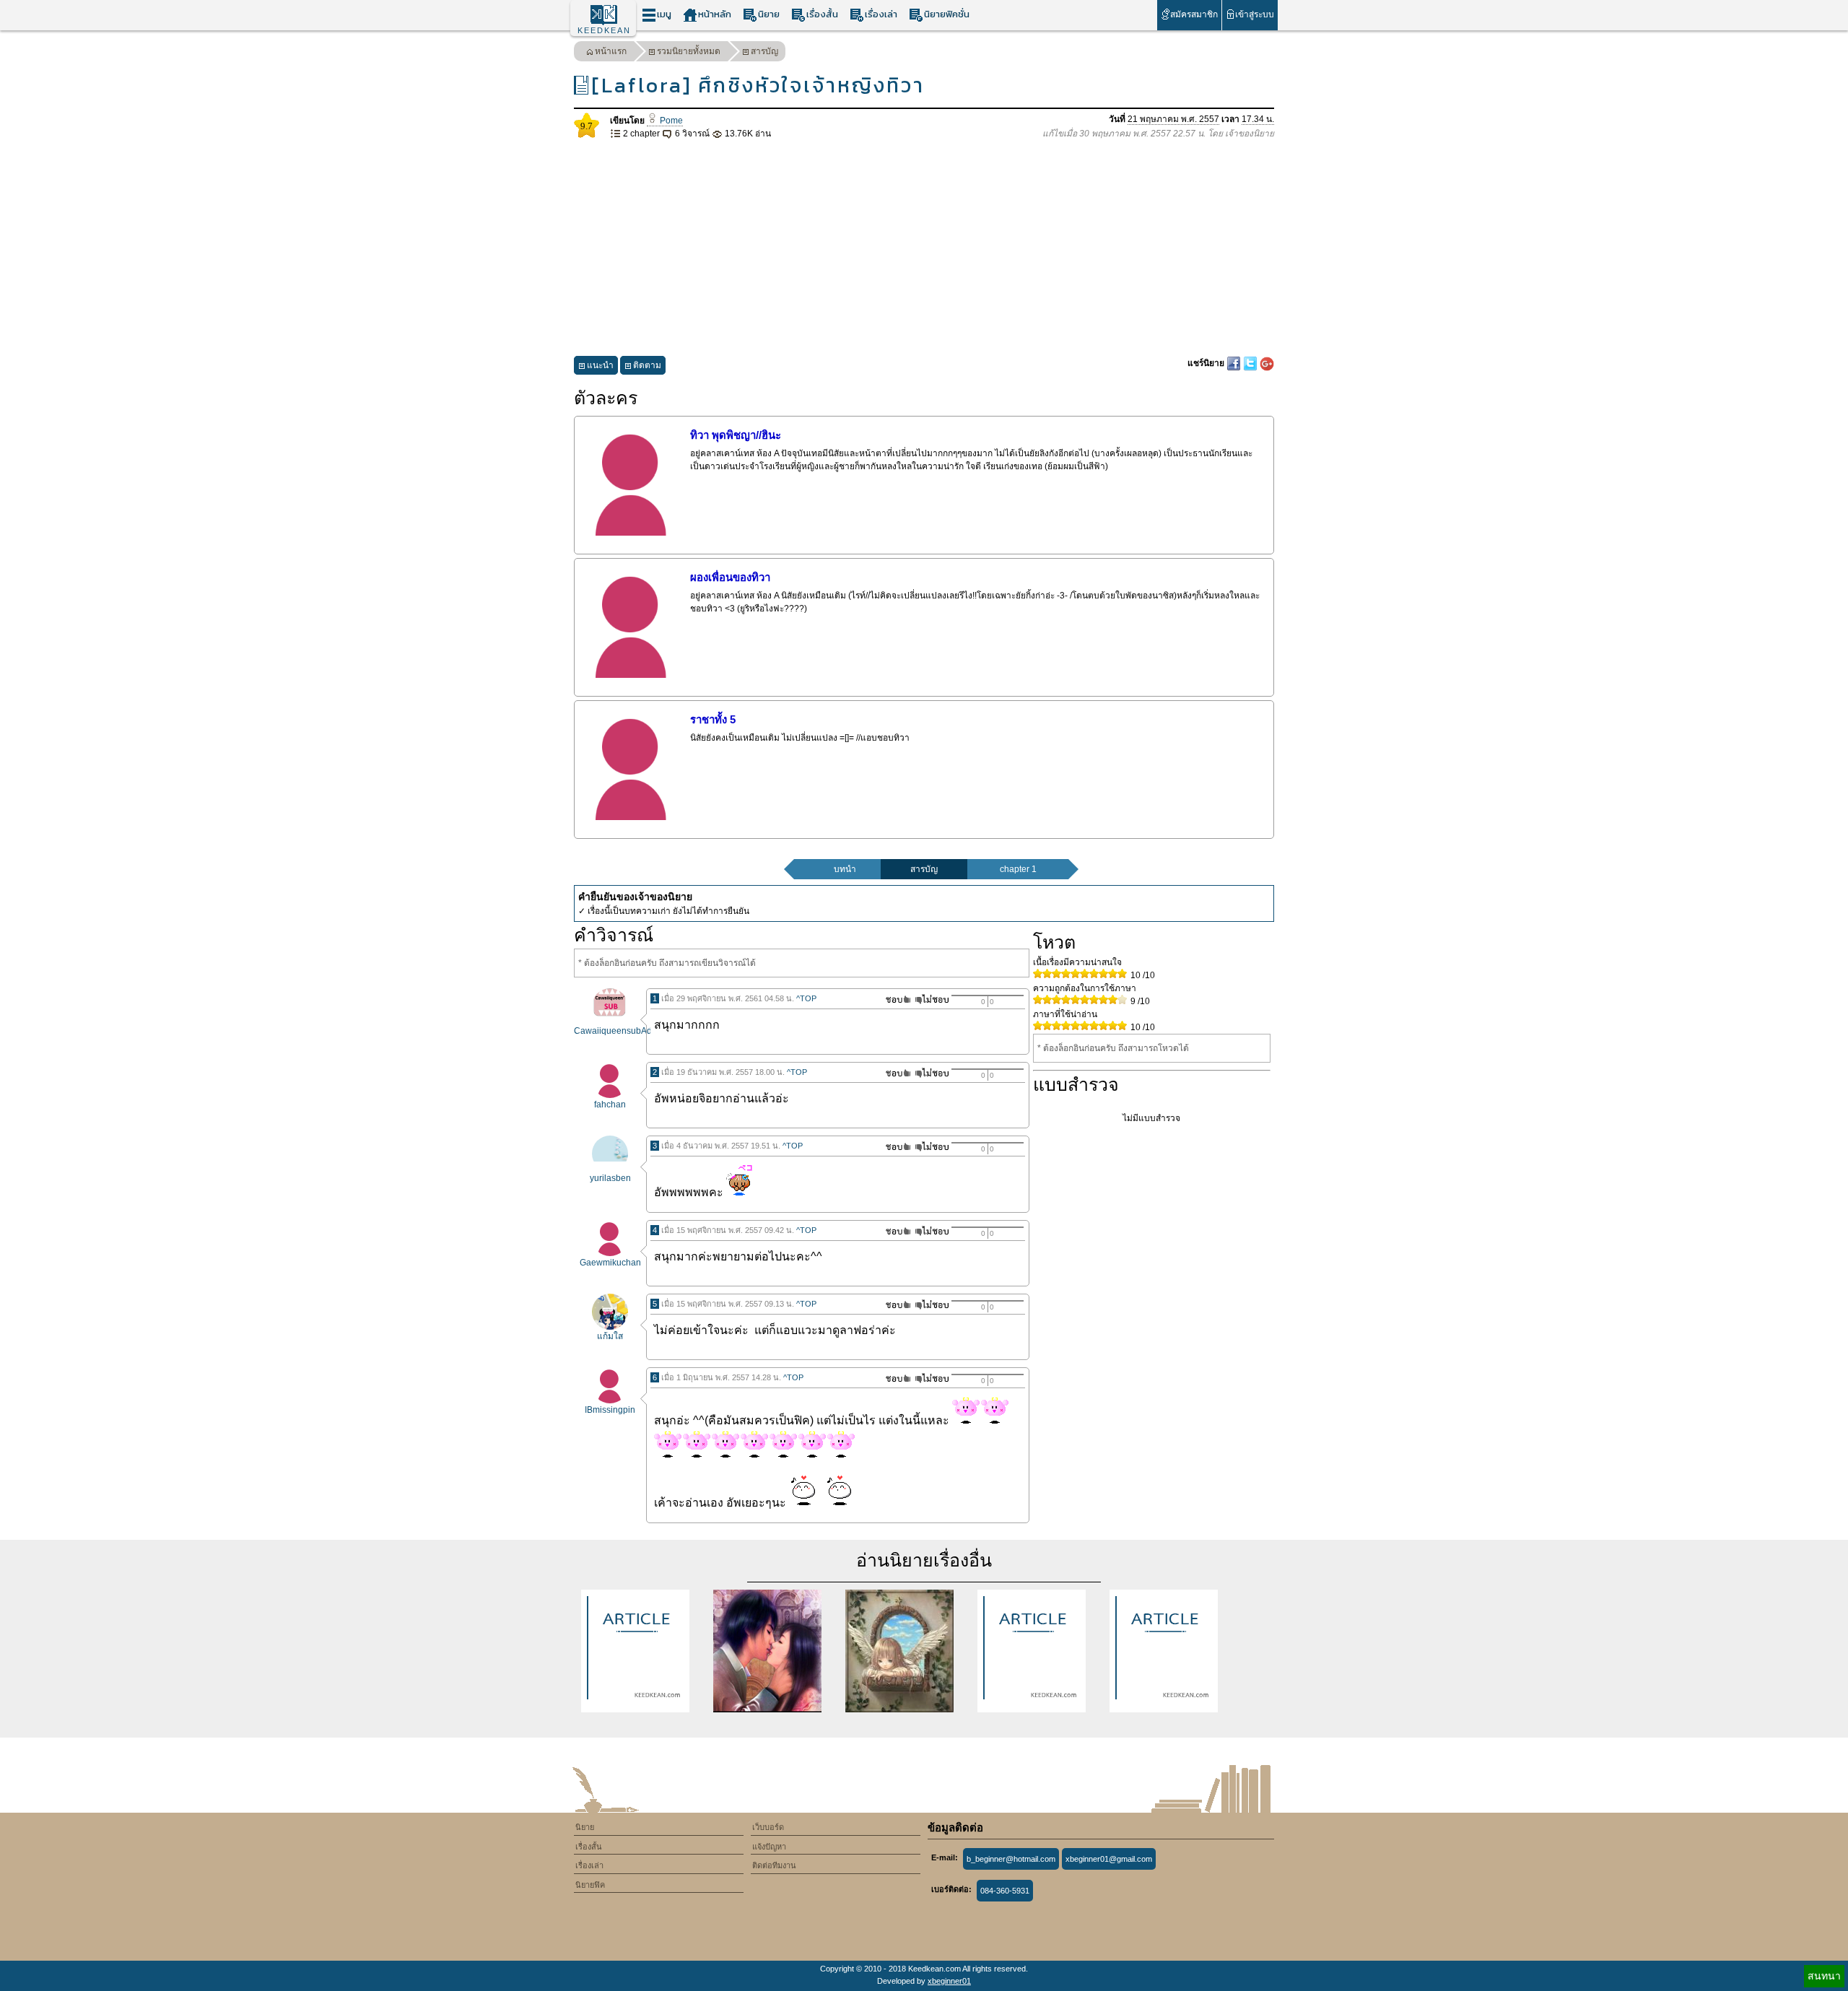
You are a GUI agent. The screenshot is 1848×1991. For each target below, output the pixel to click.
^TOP (806, 998)
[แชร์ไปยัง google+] (1267, 363)
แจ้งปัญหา (769, 1847)
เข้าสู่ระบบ (1255, 14)
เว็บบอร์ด (768, 1827)
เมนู (664, 14)
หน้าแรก (611, 51)
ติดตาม (647, 365)
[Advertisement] (924, 248)
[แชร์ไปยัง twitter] (1251, 363)
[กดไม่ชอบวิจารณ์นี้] (932, 999)
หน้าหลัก (715, 14)
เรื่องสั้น (822, 14)
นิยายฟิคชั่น (947, 14)
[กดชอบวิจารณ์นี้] (894, 999)
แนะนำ (600, 365)
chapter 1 (1018, 869)
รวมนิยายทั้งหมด (689, 51)
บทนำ (845, 869)
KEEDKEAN (604, 30)
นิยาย (769, 14)
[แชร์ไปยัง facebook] (1235, 363)
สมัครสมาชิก (1194, 14)
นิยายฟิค (590, 1885)
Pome (670, 121)
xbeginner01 (949, 1981)
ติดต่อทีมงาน (774, 1865)
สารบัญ (764, 51)
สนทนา (1824, 1976)
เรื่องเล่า (881, 14)
